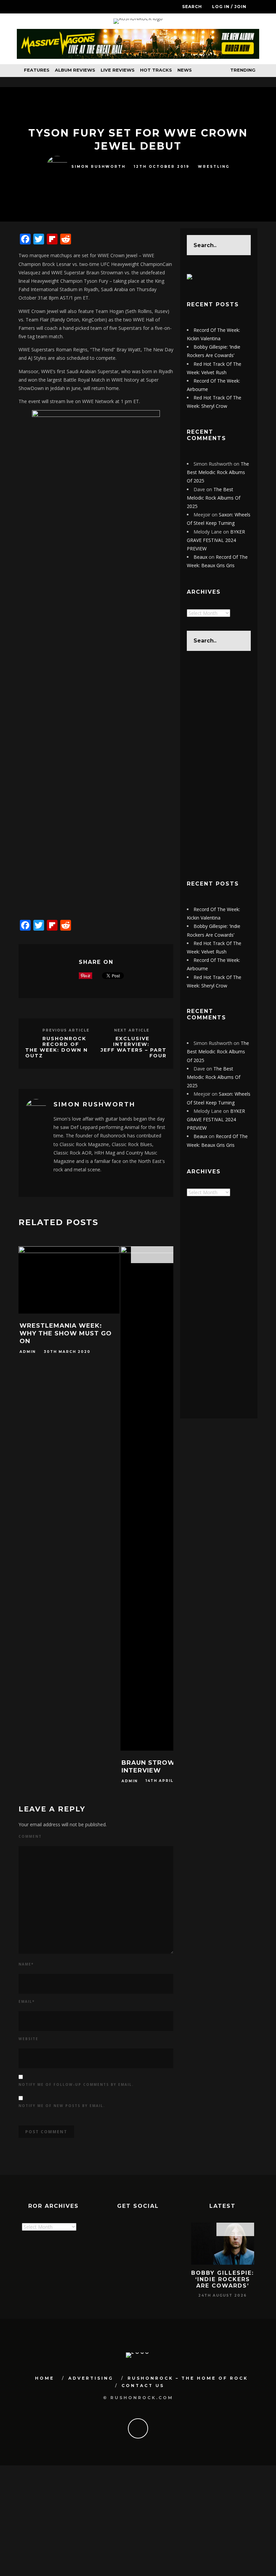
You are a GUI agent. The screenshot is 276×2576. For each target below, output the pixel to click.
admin (28, 1352)
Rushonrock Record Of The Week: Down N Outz (57, 1047)
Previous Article (66, 1030)
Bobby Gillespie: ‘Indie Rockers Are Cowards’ (222, 2279)
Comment (30, 1836)
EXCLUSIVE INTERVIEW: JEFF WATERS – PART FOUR (134, 1047)
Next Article (132, 1030)
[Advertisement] (219, 765)
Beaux (200, 557)
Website (28, 2039)
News (185, 70)
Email (27, 2001)
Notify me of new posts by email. (62, 2106)
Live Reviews (118, 70)
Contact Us (143, 2386)
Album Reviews (75, 70)
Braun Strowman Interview (156, 1767)
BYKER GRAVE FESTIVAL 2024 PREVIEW (216, 540)
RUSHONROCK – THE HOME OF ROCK (188, 2378)
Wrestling (214, 167)
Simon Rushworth (98, 167)
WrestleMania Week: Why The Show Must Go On (66, 1334)
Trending (242, 70)
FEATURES (37, 70)
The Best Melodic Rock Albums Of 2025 (218, 472)
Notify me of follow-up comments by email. (76, 2084)
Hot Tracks (156, 70)
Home (45, 2378)
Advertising (91, 2378)
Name (26, 1964)
